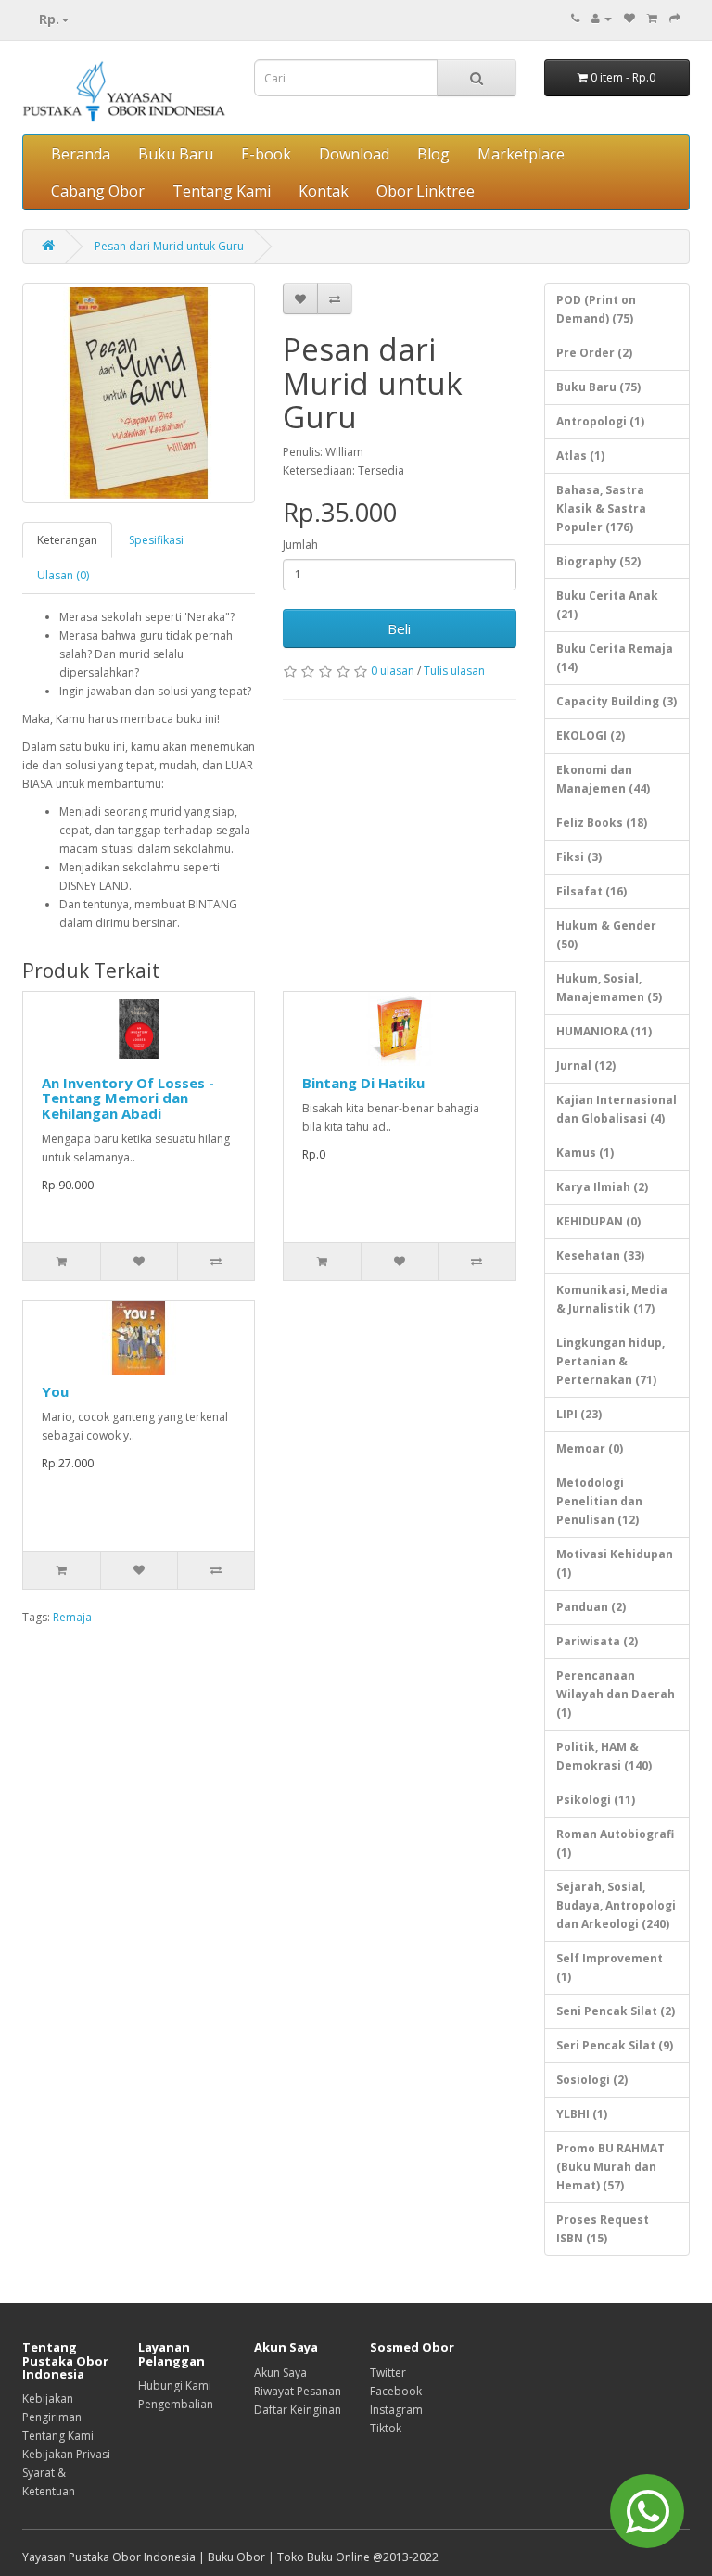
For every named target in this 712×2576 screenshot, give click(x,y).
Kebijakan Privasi (66, 2454)
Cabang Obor (98, 191)
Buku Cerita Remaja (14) (615, 658)
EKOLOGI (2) (591, 736)
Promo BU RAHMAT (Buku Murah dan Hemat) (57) (610, 2167)
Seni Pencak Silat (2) (616, 2011)
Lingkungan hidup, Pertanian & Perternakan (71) (610, 1361)
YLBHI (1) (582, 2114)
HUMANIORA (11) (604, 1031)
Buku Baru (176, 154)
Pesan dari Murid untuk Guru (169, 246)
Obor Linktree (426, 191)
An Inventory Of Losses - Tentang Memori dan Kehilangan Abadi (128, 1098)
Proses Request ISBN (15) (603, 2229)
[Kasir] (675, 18)
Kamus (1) (585, 1153)
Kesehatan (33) (600, 1256)
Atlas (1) (580, 456)
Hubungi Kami (175, 2386)
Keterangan (67, 540)
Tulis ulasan (454, 671)
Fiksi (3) (579, 857)
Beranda (81, 154)
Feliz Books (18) (602, 823)
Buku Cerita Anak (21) (607, 605)
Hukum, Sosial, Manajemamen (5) (609, 988)
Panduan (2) (591, 1607)
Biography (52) (598, 561)
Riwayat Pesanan (298, 2391)
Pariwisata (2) (597, 1641)
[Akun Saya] (602, 18)
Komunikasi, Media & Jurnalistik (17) (612, 1299)
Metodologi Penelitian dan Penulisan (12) (599, 1501)
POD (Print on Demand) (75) (596, 309)
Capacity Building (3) (617, 701)
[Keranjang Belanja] (652, 18)
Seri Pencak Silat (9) (615, 2045)
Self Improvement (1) (610, 1967)
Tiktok (386, 2428)
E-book (266, 154)
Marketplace (521, 154)
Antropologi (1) (600, 421)
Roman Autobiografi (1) (615, 1843)
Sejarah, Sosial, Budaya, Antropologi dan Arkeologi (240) (616, 1905)
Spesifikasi (156, 540)
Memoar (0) (590, 1448)
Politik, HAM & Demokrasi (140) (604, 1756)
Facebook (396, 2391)
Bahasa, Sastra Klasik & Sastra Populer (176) (601, 508)
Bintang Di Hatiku (363, 1083)
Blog (433, 154)
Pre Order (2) (594, 353)
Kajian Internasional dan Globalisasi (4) (617, 1109)
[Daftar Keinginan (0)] (629, 18)
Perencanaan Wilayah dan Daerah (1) (616, 1694)
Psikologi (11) (596, 1800)
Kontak (324, 191)
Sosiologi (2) (592, 2080)
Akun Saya (280, 2373)
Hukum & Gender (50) (606, 935)
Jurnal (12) (586, 1066)
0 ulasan (393, 671)
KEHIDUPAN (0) (598, 1221)
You (55, 1391)
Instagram (396, 2410)
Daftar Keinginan (298, 2410)
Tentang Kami (222, 191)
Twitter (388, 2373)
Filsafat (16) (591, 891)
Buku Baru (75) (598, 387)
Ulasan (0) (63, 575)
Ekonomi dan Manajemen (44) (603, 779)
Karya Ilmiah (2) (602, 1187)
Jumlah (300, 545)
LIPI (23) (579, 1414)
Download (354, 154)
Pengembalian (176, 2404)
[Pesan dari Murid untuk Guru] (139, 393)
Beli (399, 628)
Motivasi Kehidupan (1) (615, 1563)
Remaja (72, 1617)
